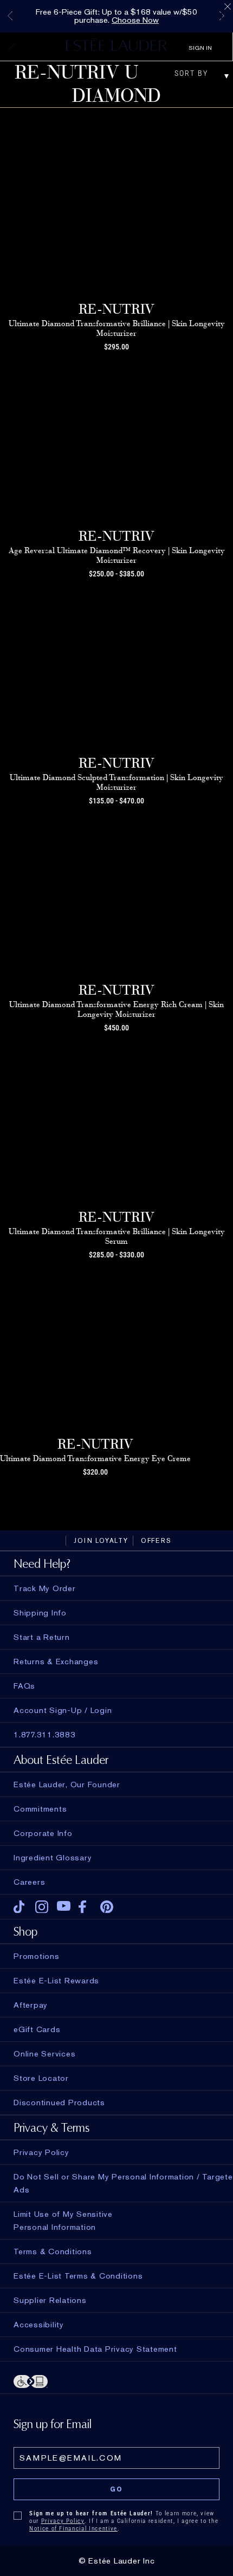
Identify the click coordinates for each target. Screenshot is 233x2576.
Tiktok (20, 1907)
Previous (10, 16)
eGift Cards (37, 2029)
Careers (29, 1882)
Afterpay (31, 2005)
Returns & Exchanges (56, 1662)
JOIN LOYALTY (101, 1541)
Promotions (37, 1956)
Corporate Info (43, 1833)
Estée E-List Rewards (56, 1981)
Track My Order (45, 1588)
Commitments (40, 1809)
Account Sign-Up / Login (63, 1710)
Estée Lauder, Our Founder (67, 1785)
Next (222, 16)
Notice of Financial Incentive (73, 2529)
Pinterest (107, 1907)
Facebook (85, 1907)
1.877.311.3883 (45, 1735)
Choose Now (135, 20)
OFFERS (156, 1541)
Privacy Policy (63, 2521)
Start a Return (42, 1637)
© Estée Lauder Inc (117, 2561)
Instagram (42, 1907)
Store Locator (41, 2078)
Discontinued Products (59, 2103)
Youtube (64, 1907)
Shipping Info (40, 1613)
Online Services (44, 2054)
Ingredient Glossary (53, 1858)
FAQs (24, 1686)
